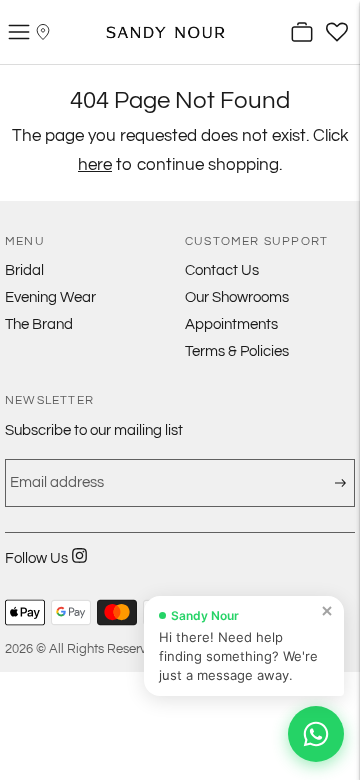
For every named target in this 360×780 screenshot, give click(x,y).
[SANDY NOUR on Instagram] (79, 568)
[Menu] (19, 32)
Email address (51, 468)
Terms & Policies (237, 351)
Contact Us (222, 270)
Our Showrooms (237, 297)
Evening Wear (50, 297)
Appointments (231, 324)
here (95, 165)
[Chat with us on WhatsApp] (316, 734)
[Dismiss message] (327, 611)
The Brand (39, 324)
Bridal (24, 270)
